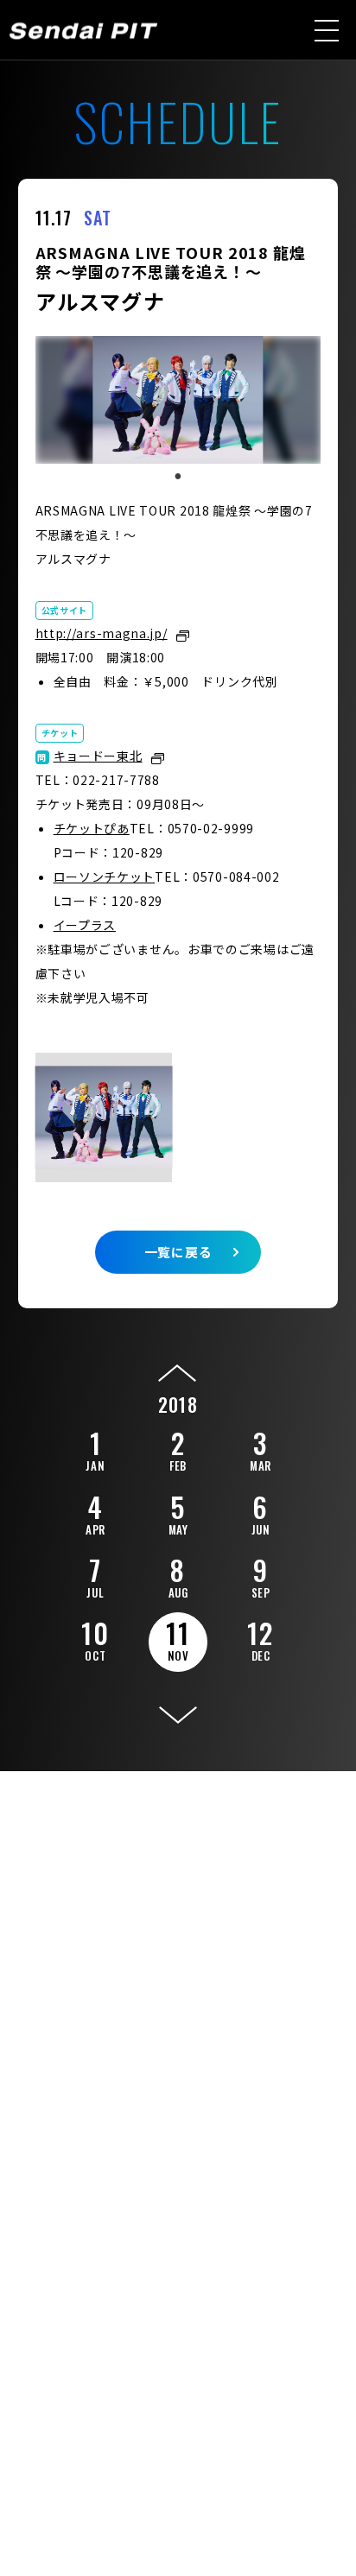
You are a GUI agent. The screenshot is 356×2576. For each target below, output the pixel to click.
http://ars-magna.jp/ (102, 633)
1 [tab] (178, 477)
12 (260, 1638)
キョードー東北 (98, 756)
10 (95, 1638)
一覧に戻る (178, 1252)
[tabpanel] (178, 400)
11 (178, 1639)
